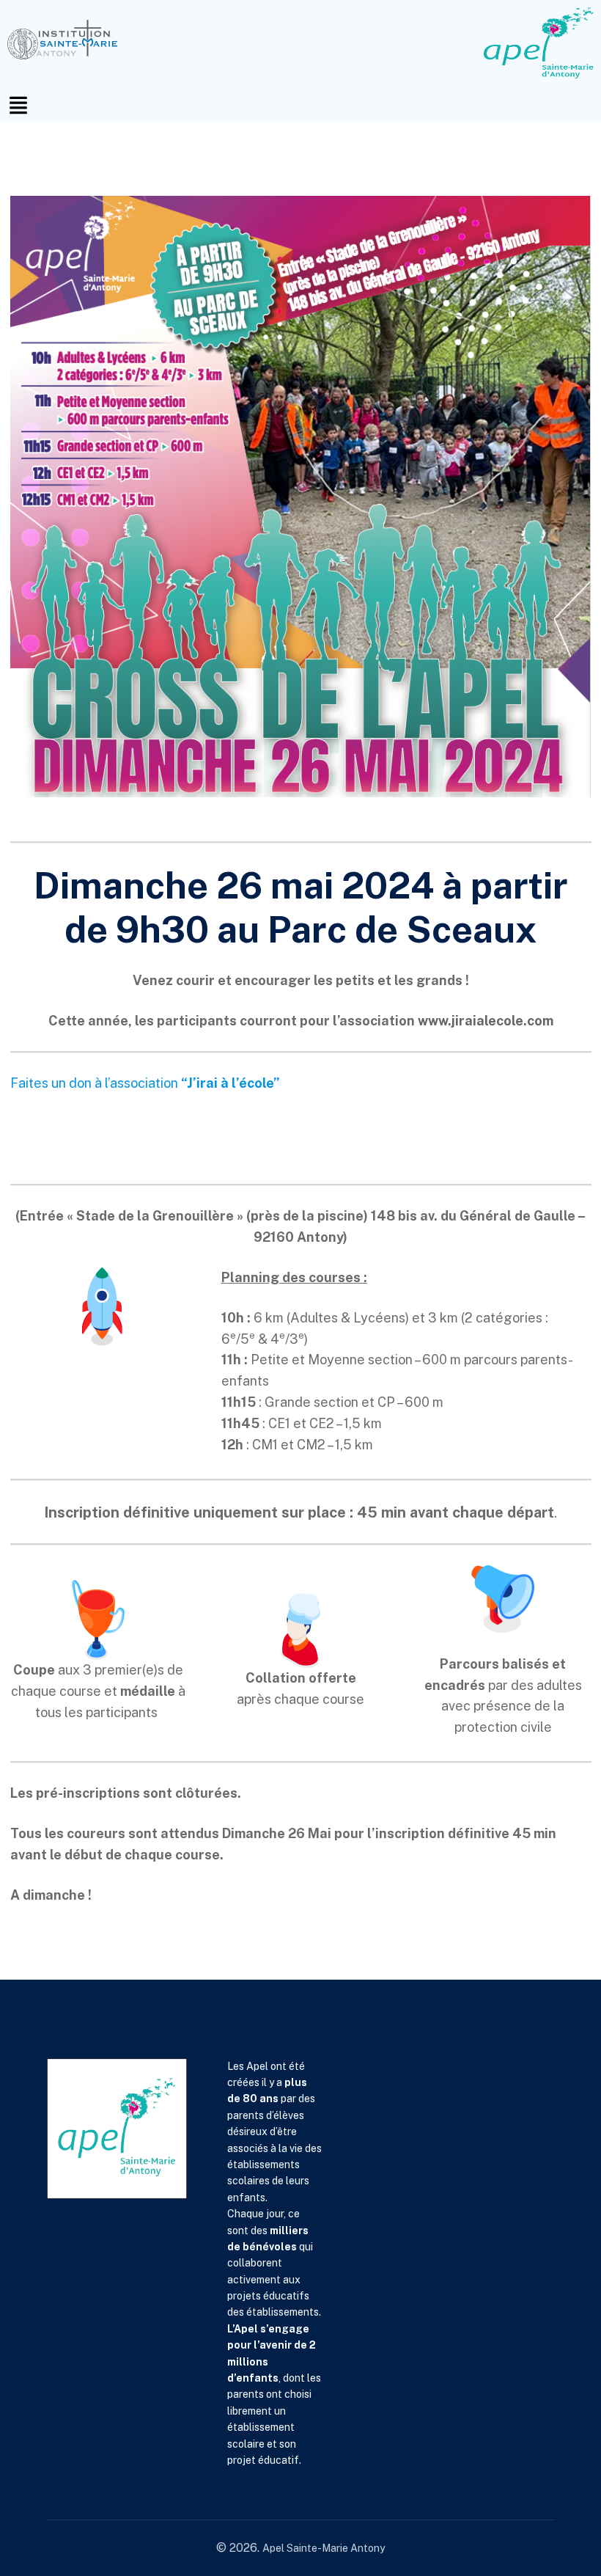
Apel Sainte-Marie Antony (324, 2548)
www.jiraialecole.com (486, 1021)
